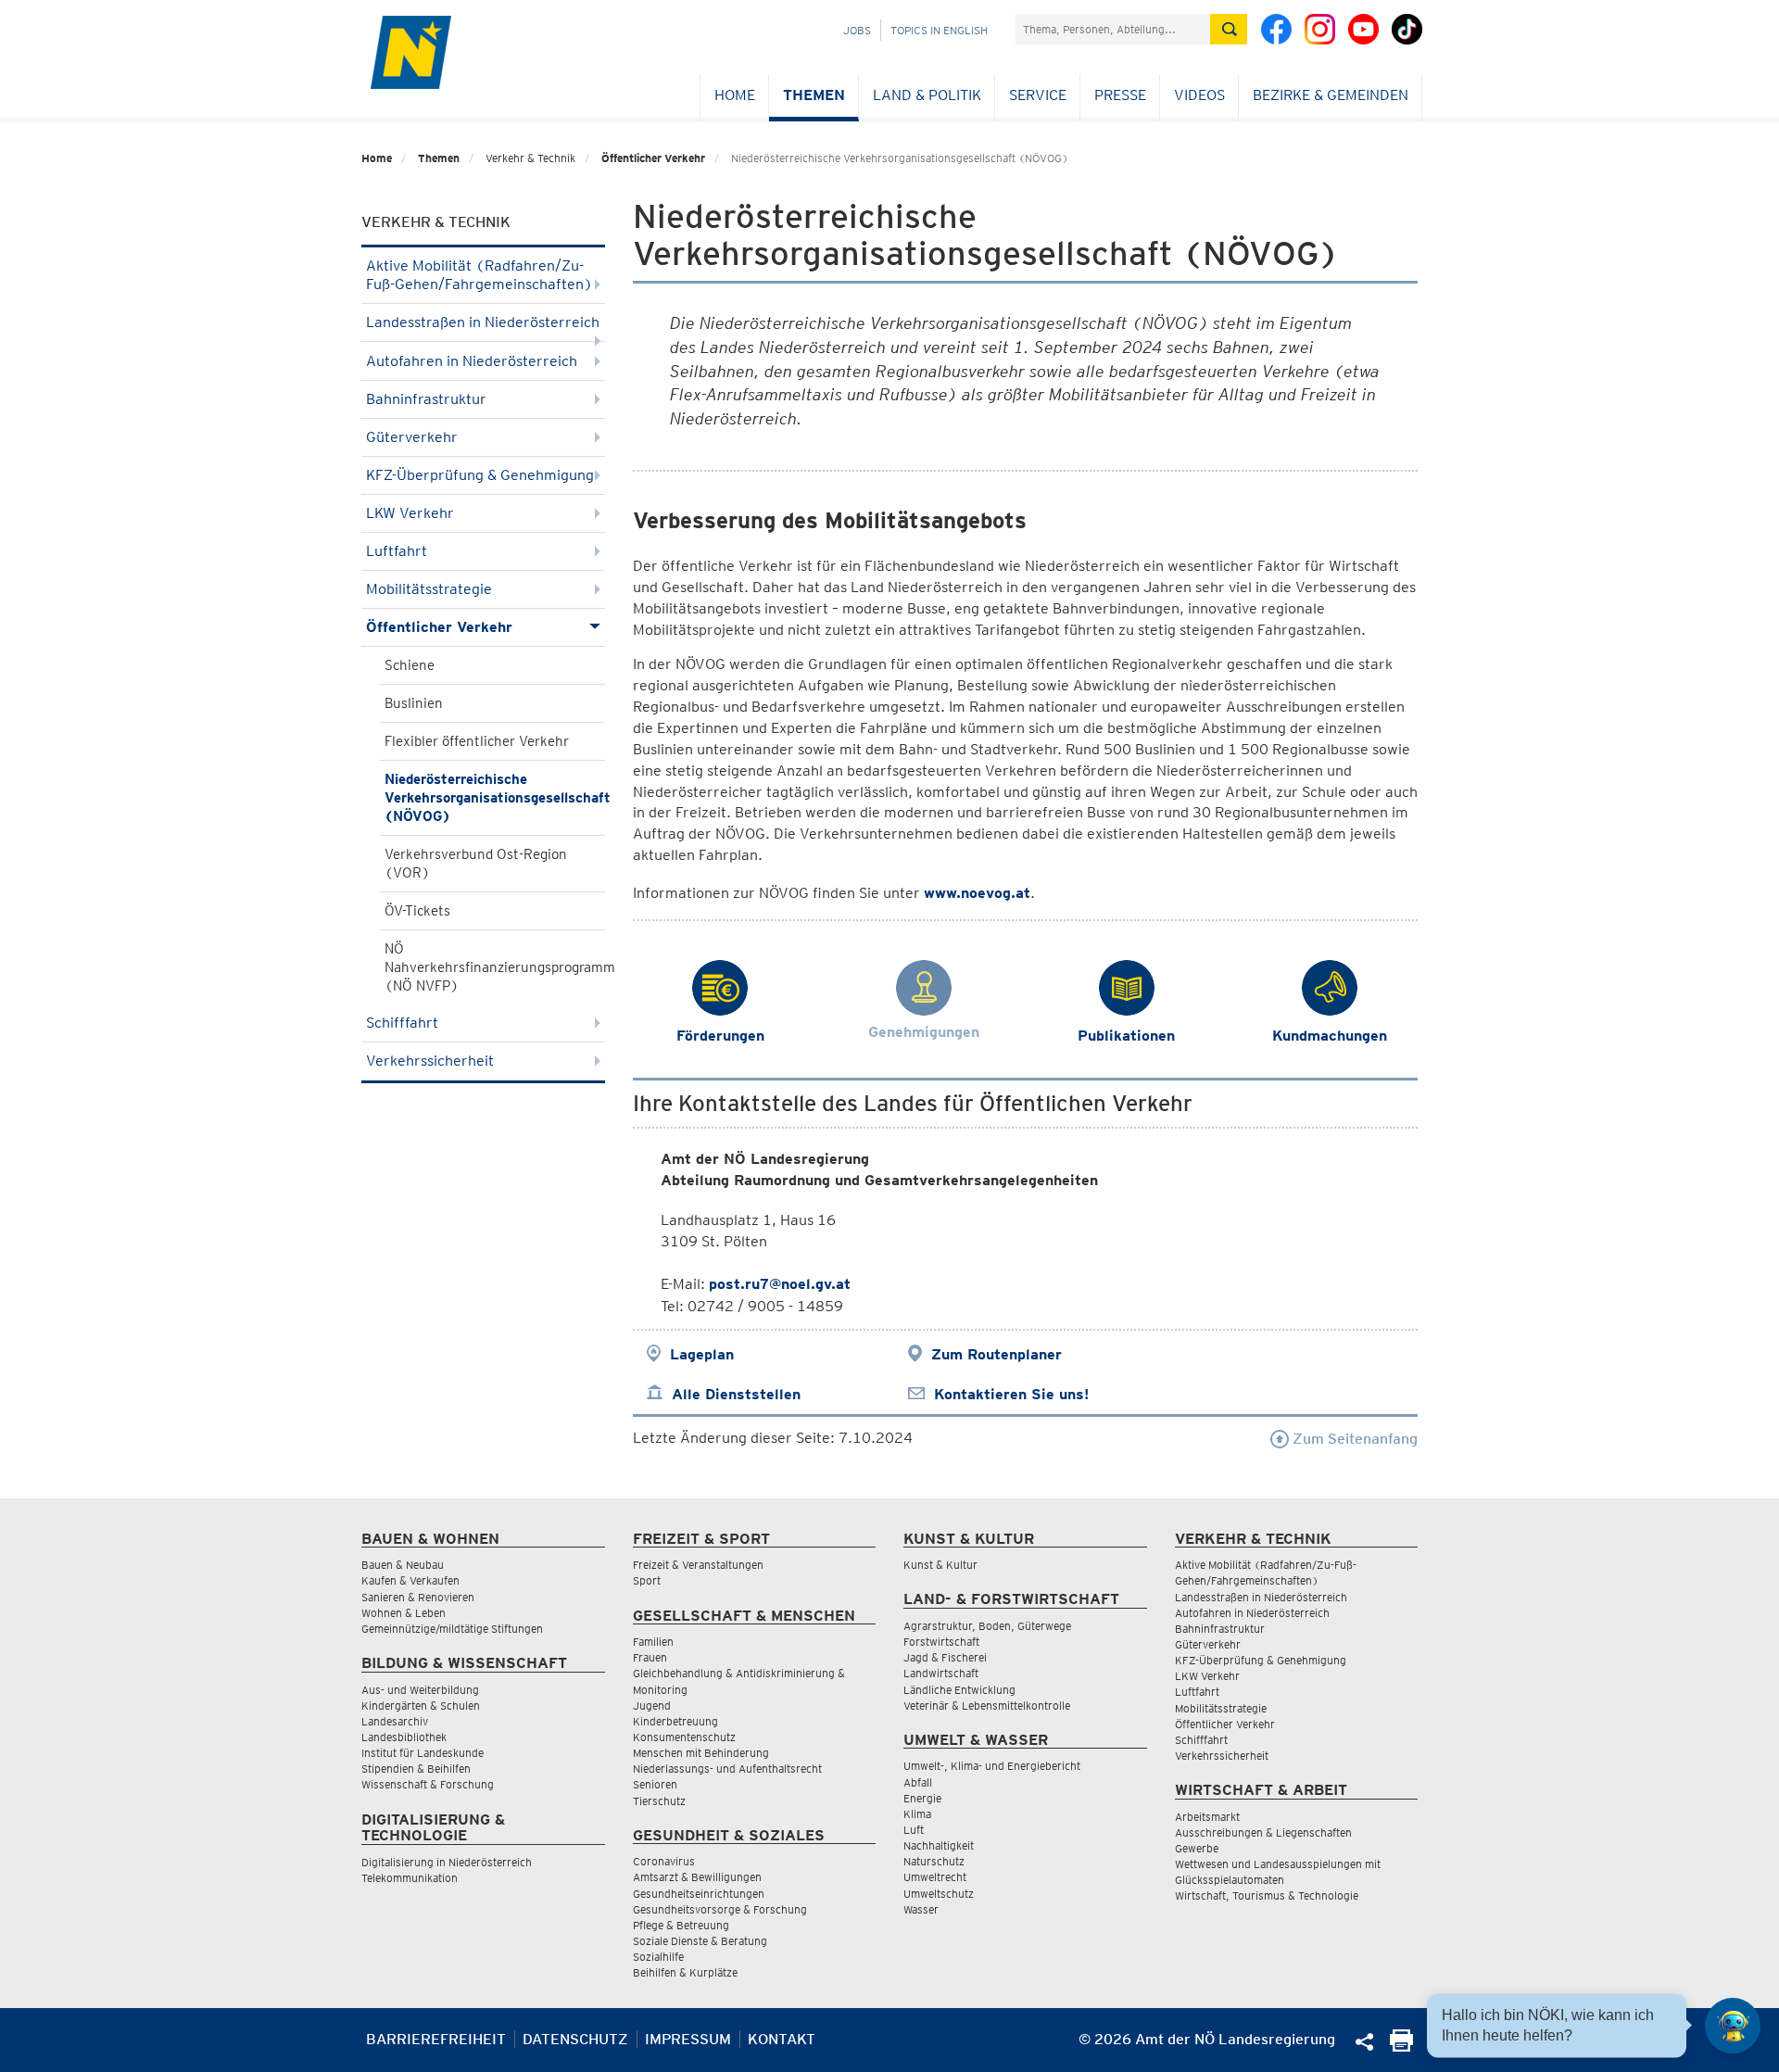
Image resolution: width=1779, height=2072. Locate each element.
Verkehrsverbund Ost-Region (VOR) (476, 864)
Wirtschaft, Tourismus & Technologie (1267, 1895)
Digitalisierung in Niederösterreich (447, 1862)
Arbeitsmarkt (1207, 1817)
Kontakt (782, 2039)
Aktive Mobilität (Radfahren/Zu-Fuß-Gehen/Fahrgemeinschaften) (479, 275)
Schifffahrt (402, 1023)
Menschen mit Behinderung (701, 1753)
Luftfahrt (397, 551)
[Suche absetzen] (1229, 29)
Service (1038, 95)
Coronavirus (664, 1861)
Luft (914, 1830)
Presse (1120, 95)
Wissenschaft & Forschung (428, 1784)
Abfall (918, 1782)
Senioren (655, 1784)
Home (735, 95)
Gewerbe (1197, 1848)
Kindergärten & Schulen (421, 1706)
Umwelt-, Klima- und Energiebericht (992, 1766)
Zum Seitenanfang (1353, 1439)
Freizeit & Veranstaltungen (698, 1565)
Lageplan (702, 1354)
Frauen (650, 1657)
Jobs (857, 30)
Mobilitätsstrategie (429, 589)
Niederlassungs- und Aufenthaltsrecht (727, 1769)
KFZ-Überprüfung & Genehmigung (480, 475)
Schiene (410, 665)
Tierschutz (659, 1801)
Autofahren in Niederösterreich (472, 361)
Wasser (921, 1909)
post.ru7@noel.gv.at (780, 1284)
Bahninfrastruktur (426, 399)
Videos (1199, 95)
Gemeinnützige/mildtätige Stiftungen (452, 1629)
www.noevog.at (977, 893)
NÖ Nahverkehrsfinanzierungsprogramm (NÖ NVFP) (495, 967)
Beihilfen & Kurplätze (685, 1972)
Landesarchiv (395, 1721)
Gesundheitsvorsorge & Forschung (720, 1909)
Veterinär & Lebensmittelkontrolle (987, 1706)
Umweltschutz (939, 1894)
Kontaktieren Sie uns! (1011, 1394)
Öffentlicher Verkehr (653, 158)
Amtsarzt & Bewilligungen (697, 1877)
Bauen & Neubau (403, 1565)
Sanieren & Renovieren (418, 1597)
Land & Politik (927, 95)
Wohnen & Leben (404, 1613)
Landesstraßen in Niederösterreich (483, 322)
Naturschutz (934, 1861)
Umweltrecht (935, 1877)
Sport (647, 1580)
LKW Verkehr (410, 513)
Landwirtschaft (941, 1673)
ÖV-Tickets (417, 911)
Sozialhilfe (658, 1957)
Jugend (652, 1706)
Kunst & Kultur (940, 1565)
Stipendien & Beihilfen (416, 1769)
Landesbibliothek (404, 1737)
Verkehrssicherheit (430, 1061)
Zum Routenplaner (997, 1354)
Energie (922, 1798)
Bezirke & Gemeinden (1331, 95)
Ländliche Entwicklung (959, 1690)
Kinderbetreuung (675, 1721)
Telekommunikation (410, 1878)
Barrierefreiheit (436, 2039)
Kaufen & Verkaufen (410, 1580)
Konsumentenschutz (684, 1737)
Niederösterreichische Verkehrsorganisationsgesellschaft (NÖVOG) (495, 798)
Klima (917, 1814)
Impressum (688, 2039)
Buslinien (414, 703)
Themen (814, 95)
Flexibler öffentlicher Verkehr (477, 741)
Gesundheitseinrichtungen (699, 1894)
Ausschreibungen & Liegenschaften (1263, 1832)
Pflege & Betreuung (681, 1925)
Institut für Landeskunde (423, 1753)
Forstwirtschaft (941, 1642)
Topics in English (939, 30)
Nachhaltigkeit (939, 1845)
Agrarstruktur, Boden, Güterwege (987, 1626)
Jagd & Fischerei (945, 1657)
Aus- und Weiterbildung (420, 1690)
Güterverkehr (412, 437)
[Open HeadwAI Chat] (1733, 2026)
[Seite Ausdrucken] (1401, 2047)
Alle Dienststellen (736, 1394)
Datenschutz (575, 2039)
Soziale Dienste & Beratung (700, 1941)
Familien (653, 1642)
